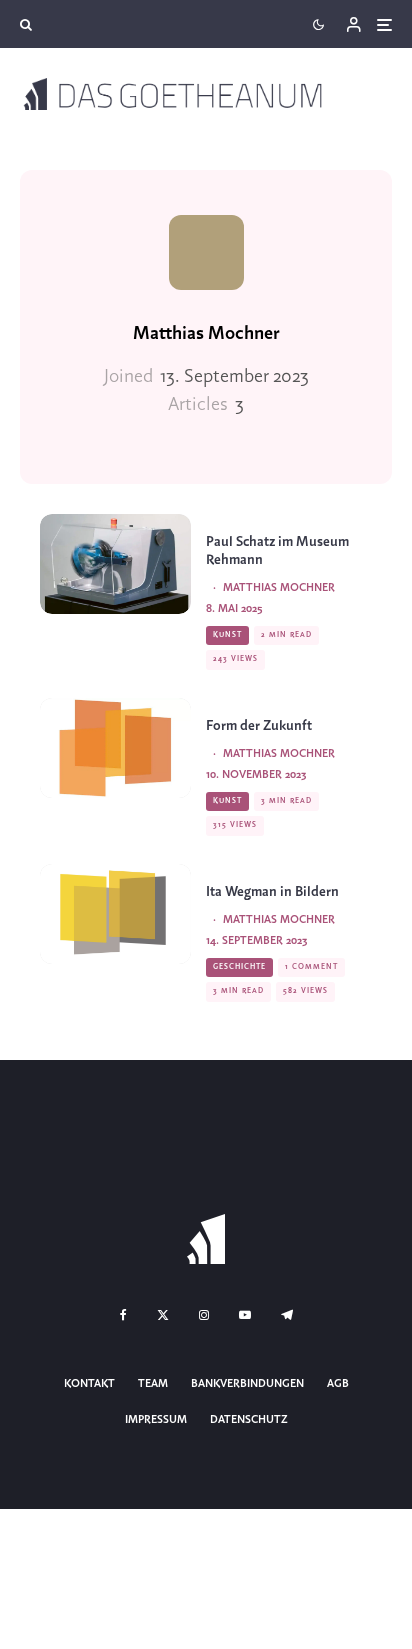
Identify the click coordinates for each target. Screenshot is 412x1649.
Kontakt (89, 1384)
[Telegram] (287, 1315)
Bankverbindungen (247, 1384)
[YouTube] (245, 1315)
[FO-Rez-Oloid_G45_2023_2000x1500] (115, 748)
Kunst (227, 635)
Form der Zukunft (259, 726)
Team (153, 1384)
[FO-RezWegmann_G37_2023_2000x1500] (115, 914)
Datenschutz (249, 1420)
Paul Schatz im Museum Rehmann (277, 551)
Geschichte (239, 967)
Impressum (156, 1420)
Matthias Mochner (206, 334)
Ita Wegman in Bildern (272, 892)
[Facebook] (123, 1315)
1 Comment (311, 967)
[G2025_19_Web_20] (115, 564)
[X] (163, 1315)
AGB (338, 1384)
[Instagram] (204, 1315)
